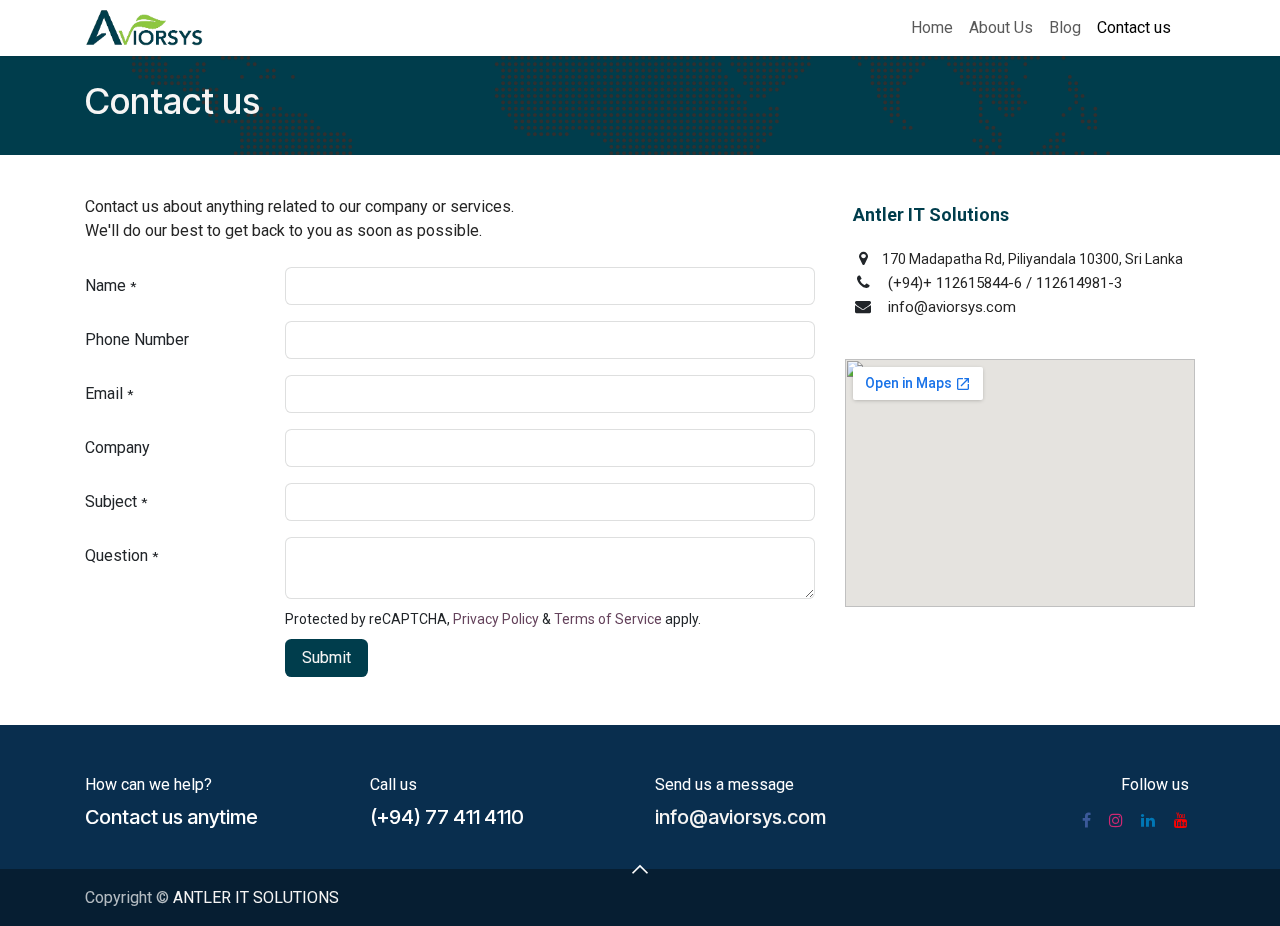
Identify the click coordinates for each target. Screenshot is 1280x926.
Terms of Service (608, 619)
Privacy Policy (496, 619)
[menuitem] (932, 28)
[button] (326, 658)
